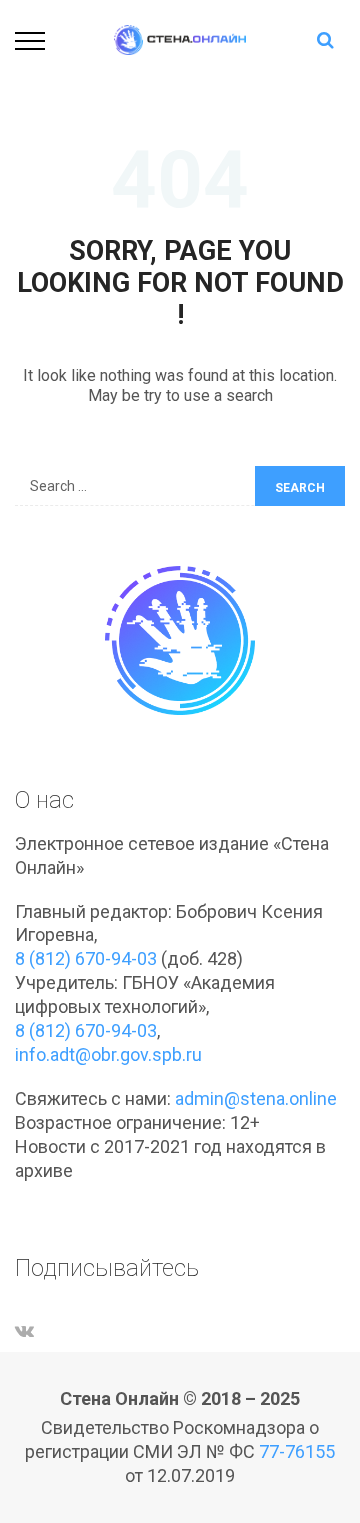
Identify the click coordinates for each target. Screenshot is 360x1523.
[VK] (24, 1330)
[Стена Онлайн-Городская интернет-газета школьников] (180, 38)
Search (300, 488)
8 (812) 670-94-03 (86, 958)
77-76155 (297, 1451)
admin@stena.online (256, 1098)
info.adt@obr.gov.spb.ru (108, 1054)
